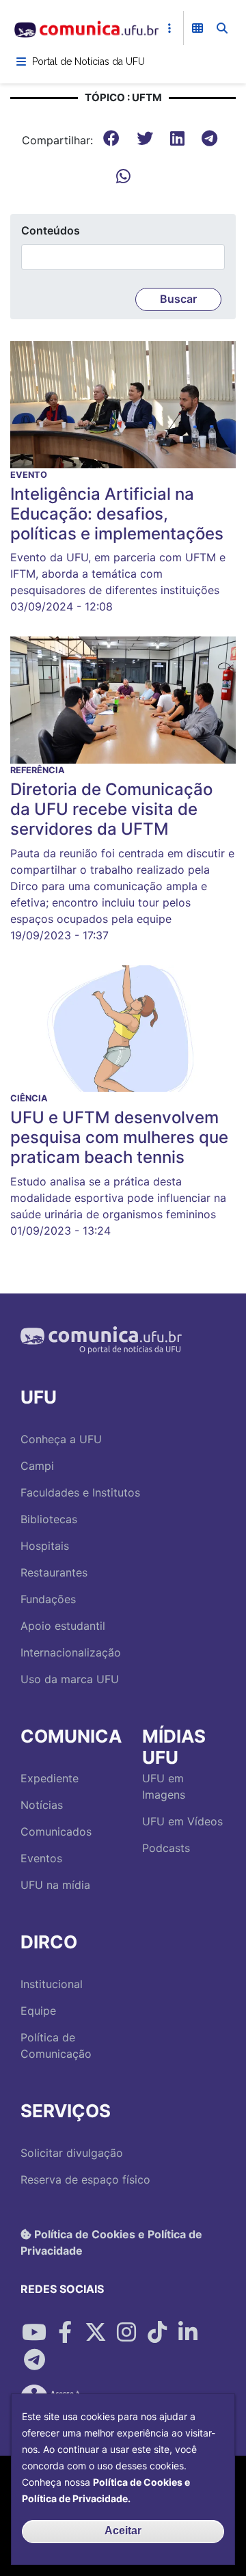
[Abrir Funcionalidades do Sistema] (197, 28)
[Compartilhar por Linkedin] (188, 2333)
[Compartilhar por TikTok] (157, 2333)
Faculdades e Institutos (80, 1492)
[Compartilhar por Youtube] (34, 2333)
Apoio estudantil (63, 1626)
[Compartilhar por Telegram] (34, 2360)
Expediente (50, 1778)
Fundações (48, 1599)
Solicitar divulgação (72, 2153)
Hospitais (45, 1546)
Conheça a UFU (61, 1439)
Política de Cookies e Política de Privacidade (111, 2242)
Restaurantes (54, 1572)
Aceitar (123, 2531)
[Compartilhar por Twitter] (96, 2333)
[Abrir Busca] (222, 28)
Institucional (52, 1984)
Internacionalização (71, 1652)
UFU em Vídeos (182, 1821)
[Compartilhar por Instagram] (126, 2333)
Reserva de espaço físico (85, 2179)
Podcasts (166, 1848)
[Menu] (21, 62)
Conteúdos (51, 230)
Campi (37, 1466)
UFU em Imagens (164, 1786)
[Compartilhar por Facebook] (65, 2333)
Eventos (41, 1858)
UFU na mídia (55, 1885)
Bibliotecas (49, 1519)
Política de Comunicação (56, 2045)
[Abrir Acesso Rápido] (169, 28)
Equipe (38, 2011)
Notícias (42, 1805)
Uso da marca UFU (70, 1679)
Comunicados (56, 1832)
